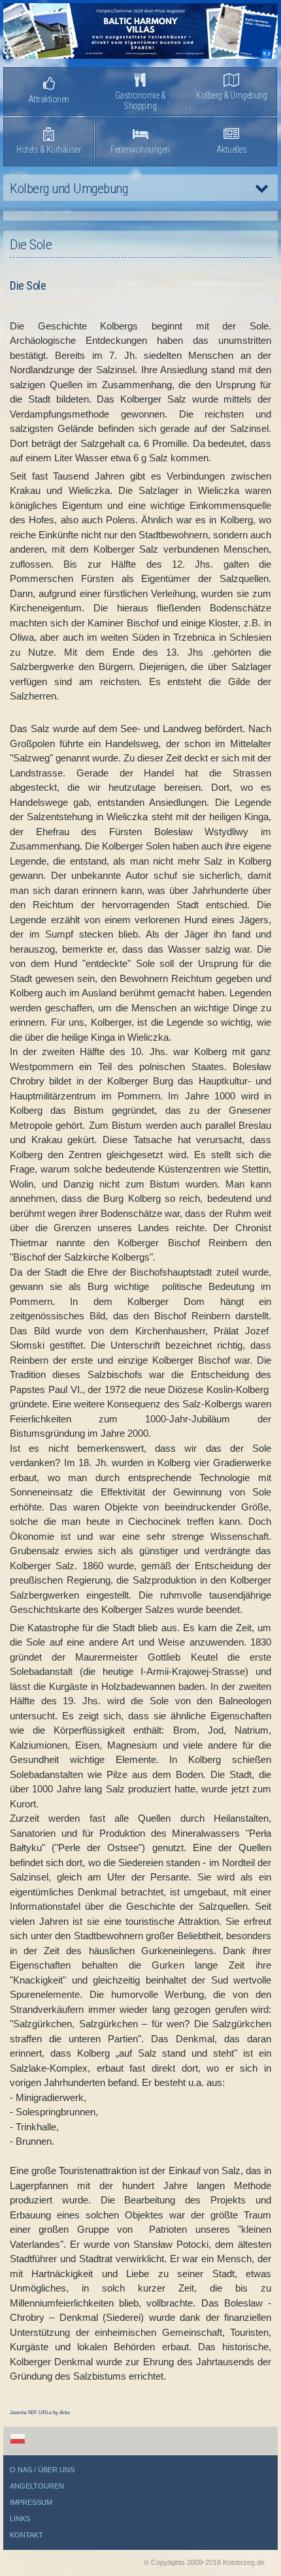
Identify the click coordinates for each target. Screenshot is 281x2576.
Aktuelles (232, 149)
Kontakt (26, 2535)
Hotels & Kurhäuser (48, 149)
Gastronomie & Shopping (140, 100)
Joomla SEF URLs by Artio (40, 2413)
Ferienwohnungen (140, 149)
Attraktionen (49, 99)
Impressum (31, 2502)
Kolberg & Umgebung (231, 95)
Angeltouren (37, 2486)
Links (20, 2519)
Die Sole (28, 285)
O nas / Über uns (42, 2470)
